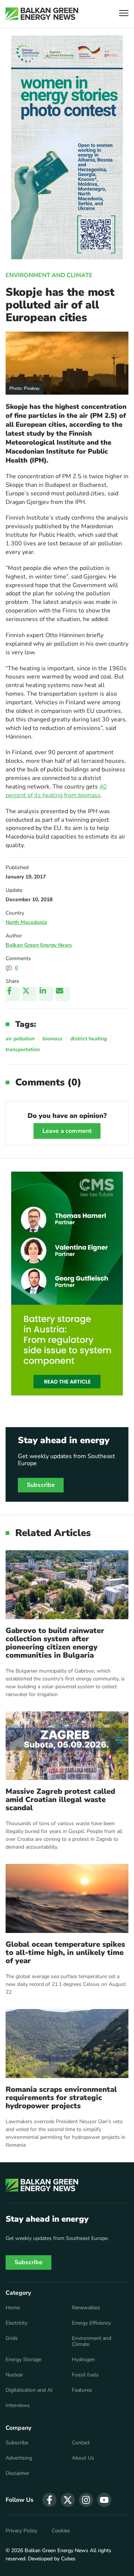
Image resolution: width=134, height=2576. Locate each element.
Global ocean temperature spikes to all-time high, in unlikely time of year (65, 1953)
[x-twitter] (68, 2500)
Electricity (17, 2323)
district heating (89, 1039)
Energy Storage (23, 2360)
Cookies (61, 2531)
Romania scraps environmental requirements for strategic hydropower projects (61, 2098)
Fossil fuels (85, 2375)
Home (13, 2308)
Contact (81, 2443)
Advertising (19, 2458)
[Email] (63, 994)
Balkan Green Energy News (39, 945)
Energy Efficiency (91, 2323)
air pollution (20, 1039)
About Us (83, 2458)
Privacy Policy (21, 2531)
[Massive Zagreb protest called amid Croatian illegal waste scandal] (67, 1746)
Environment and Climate (49, 275)
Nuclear (14, 2375)
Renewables (86, 2308)
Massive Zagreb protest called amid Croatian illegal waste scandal (60, 1800)
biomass (52, 1039)
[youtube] (104, 2500)
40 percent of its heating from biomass (56, 791)
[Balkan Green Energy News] (42, 14)
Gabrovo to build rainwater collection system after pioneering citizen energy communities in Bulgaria (55, 1643)
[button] (124, 14)
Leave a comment (67, 1131)
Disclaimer (17, 2473)
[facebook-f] (50, 2500)
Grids (12, 2338)
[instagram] (86, 2500)
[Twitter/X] (29, 994)
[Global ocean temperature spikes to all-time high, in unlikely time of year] (67, 1898)
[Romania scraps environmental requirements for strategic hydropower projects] (67, 2044)
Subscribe (41, 1485)
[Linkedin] (46, 994)
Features (82, 2390)
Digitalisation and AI (29, 2390)
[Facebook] (13, 994)
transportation (23, 1049)
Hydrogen (83, 2360)
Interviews (18, 2406)
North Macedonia (26, 922)
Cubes (68, 2559)
